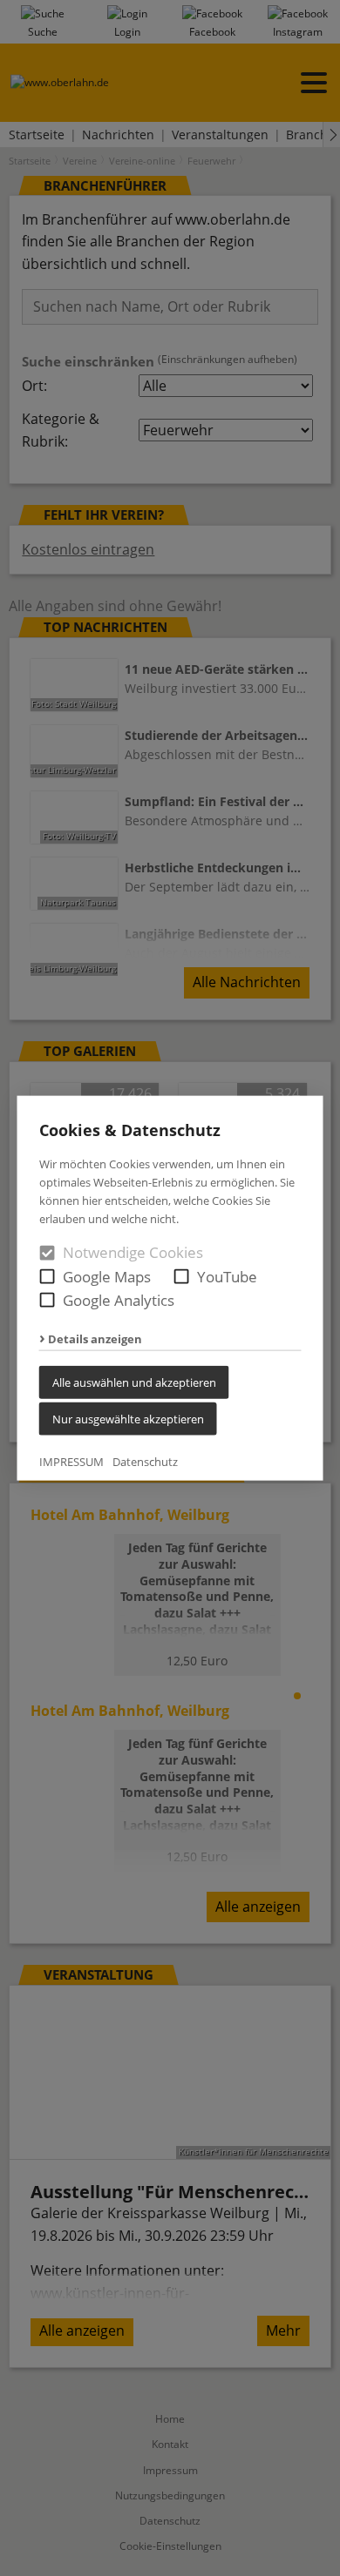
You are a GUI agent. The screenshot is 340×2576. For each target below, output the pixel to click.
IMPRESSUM (71, 1461)
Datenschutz (145, 1461)
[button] (48, 1276)
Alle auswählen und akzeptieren (134, 1382)
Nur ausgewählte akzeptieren (128, 1418)
